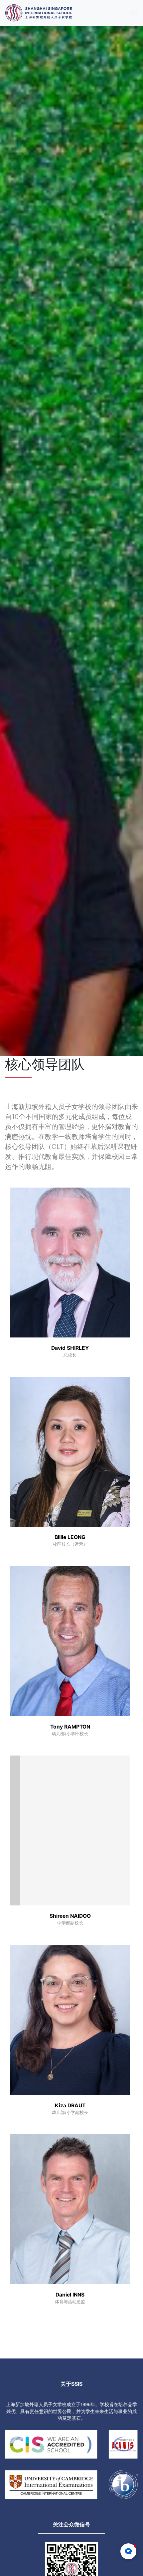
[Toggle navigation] (134, 13)
